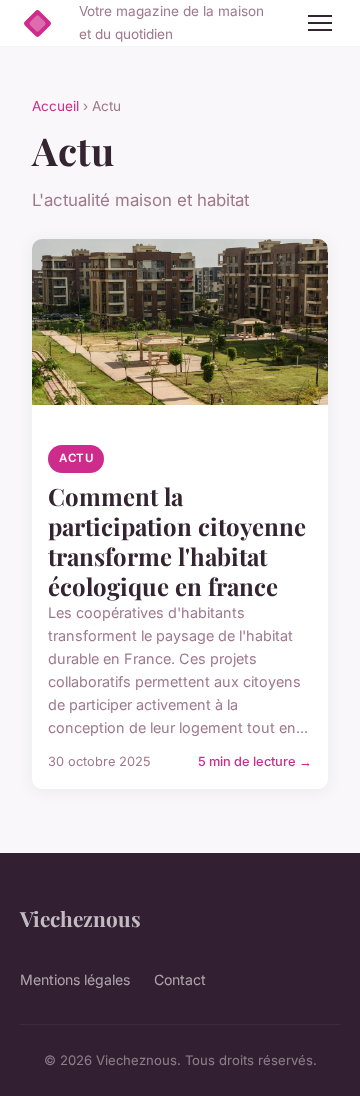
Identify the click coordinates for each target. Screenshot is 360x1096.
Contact (180, 979)
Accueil (55, 106)
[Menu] (320, 23)
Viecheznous (80, 918)
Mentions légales (75, 979)
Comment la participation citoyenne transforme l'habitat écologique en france (177, 541)
